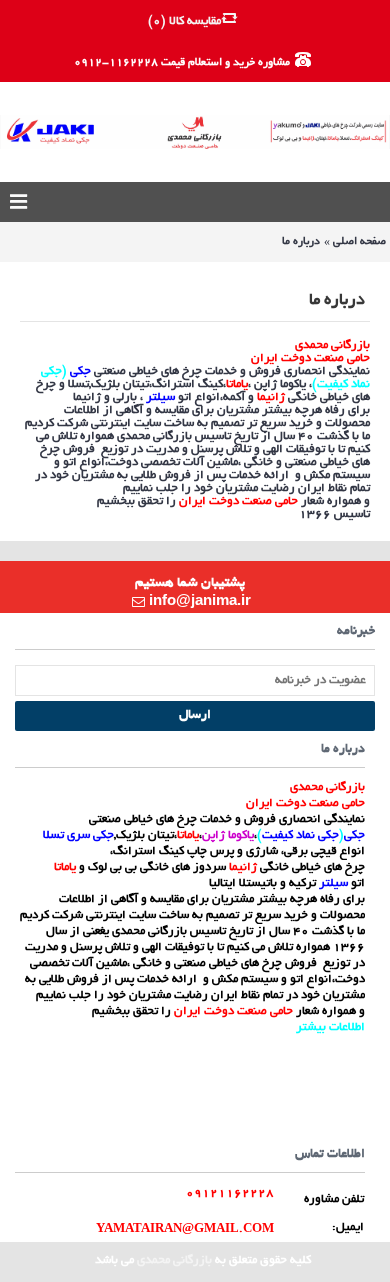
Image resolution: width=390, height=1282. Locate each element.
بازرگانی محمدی (174, 1260)
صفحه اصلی (359, 242)
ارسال (195, 716)
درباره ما (301, 242)
